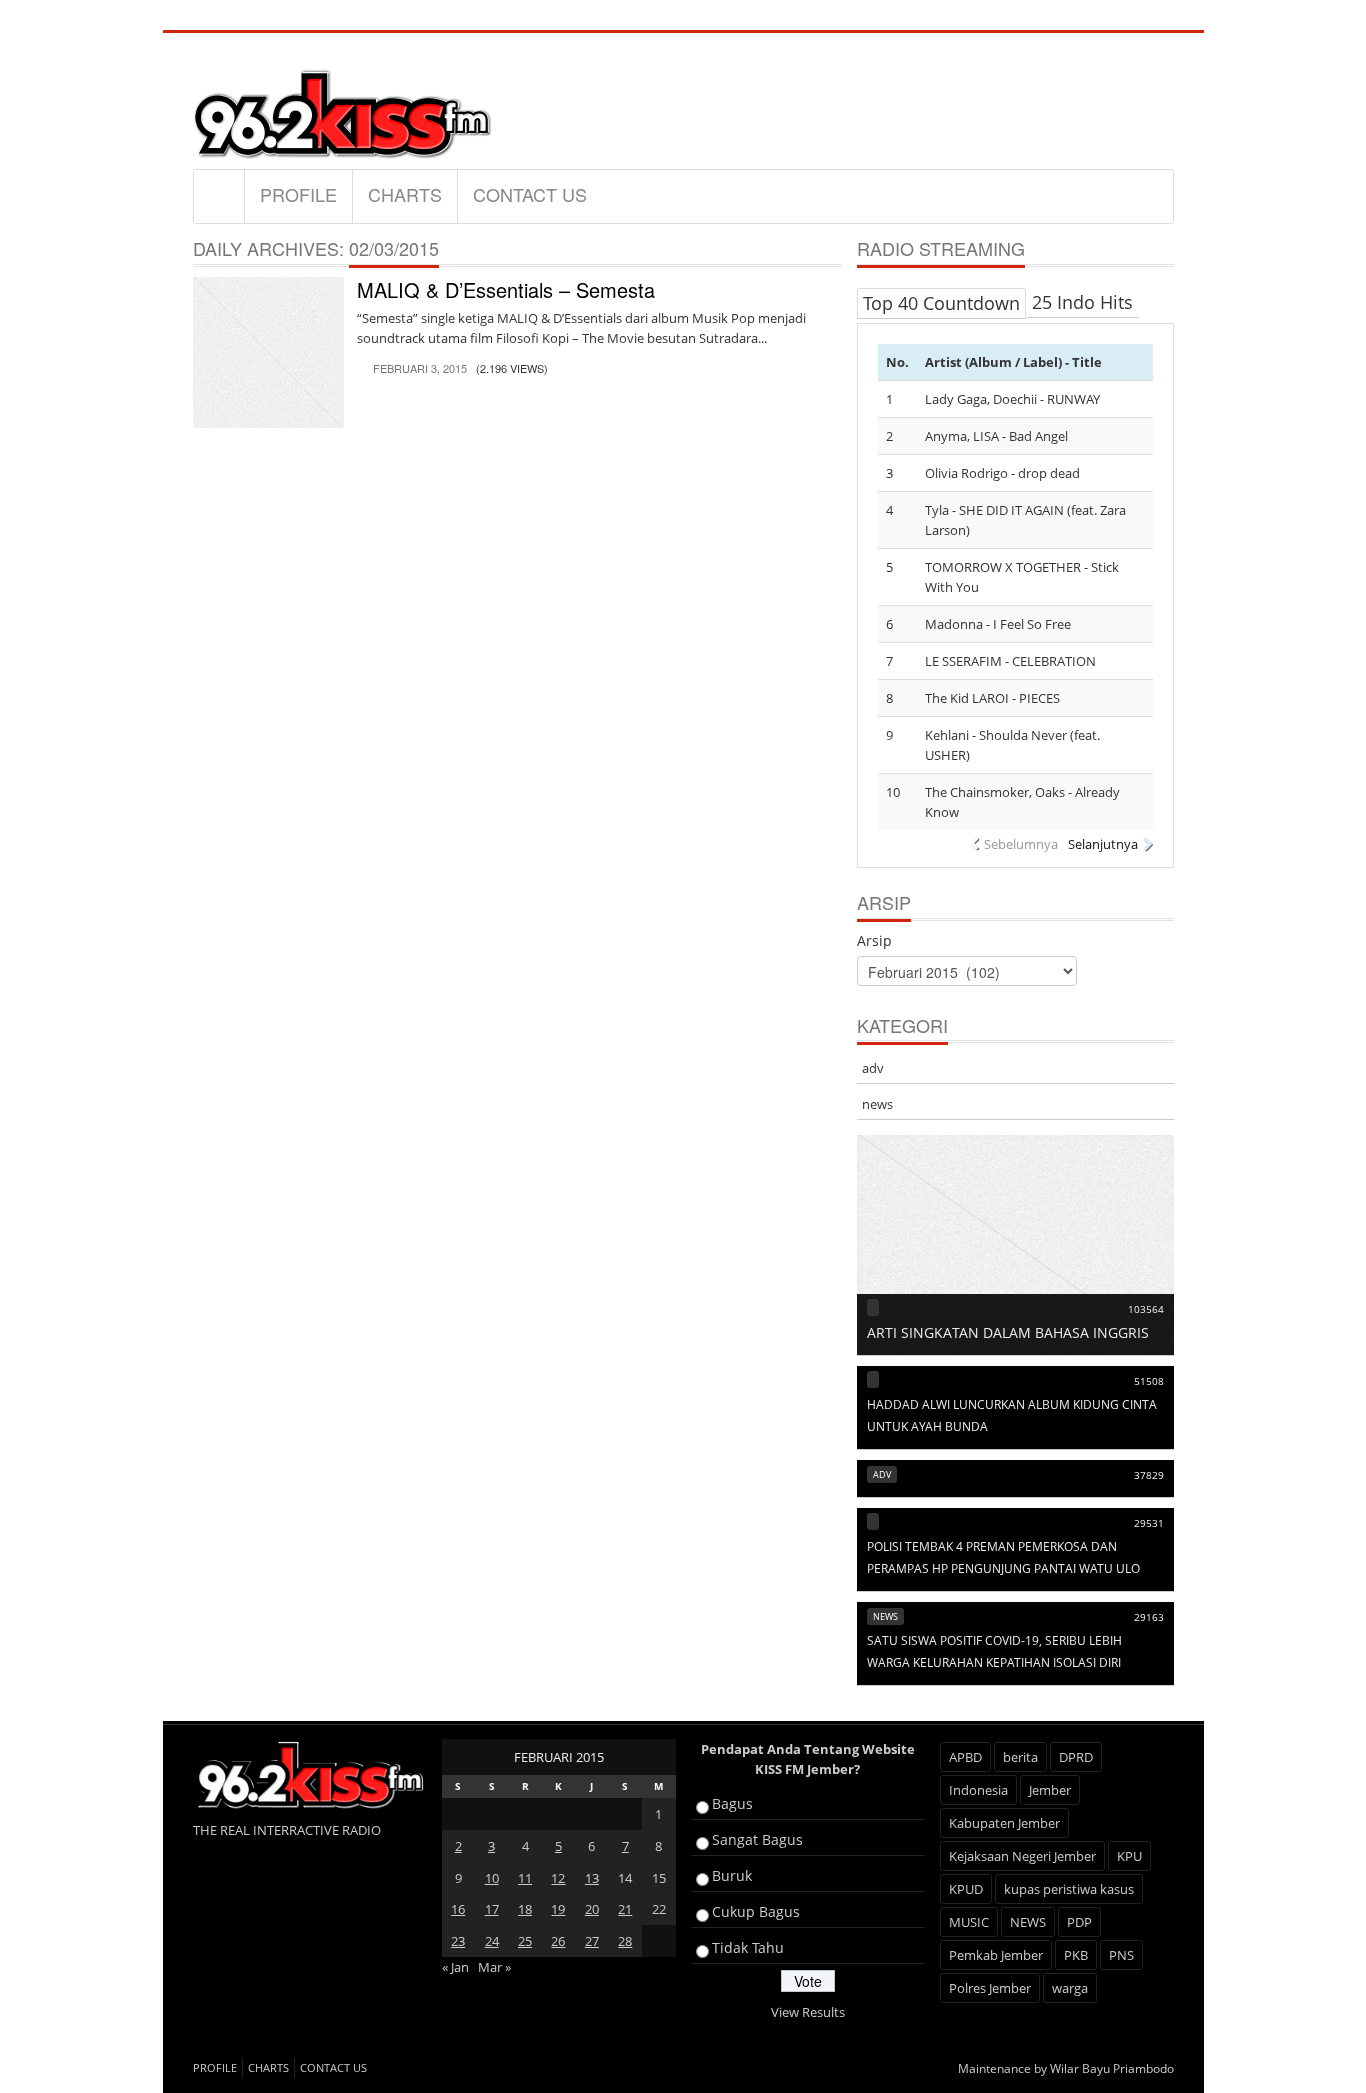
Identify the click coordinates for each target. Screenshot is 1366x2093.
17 (492, 1909)
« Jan (455, 1967)
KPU (1129, 1856)
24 (492, 1941)
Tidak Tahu (748, 1947)
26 (558, 1941)
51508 (1149, 1381)
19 (558, 1909)
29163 (1149, 1617)
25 (525, 1941)
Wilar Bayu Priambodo (1112, 2068)
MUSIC (969, 1922)
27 (592, 1941)
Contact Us (530, 194)
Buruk (732, 1875)
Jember (1050, 1790)
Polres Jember (990, 1988)
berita (1020, 1757)
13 (592, 1878)
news (877, 1104)
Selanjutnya (1103, 844)
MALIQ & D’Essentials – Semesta (506, 289)
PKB (1076, 1955)
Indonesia (978, 1790)
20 (592, 1909)
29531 (1149, 1523)
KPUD (966, 1889)
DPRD (1076, 1757)
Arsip (874, 940)
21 (625, 1909)
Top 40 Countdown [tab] (941, 303)
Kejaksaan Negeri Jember (1022, 1856)
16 (458, 1909)
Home (219, 196)
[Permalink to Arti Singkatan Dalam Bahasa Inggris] (1015, 1244)
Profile (298, 194)
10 (492, 1878)
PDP (1079, 1922)
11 (525, 1878)
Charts (405, 194)
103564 (1146, 1309)
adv (873, 1068)
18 (525, 1909)
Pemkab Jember (996, 1955)
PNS (1121, 1955)
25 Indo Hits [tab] (1082, 302)
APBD (965, 1757)
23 (458, 1941)
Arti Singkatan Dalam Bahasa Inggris (1008, 1332)
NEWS (1028, 1922)
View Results (808, 2012)
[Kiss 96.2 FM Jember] (343, 110)
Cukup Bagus (756, 1911)
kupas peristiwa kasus (1069, 1889)
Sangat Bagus (757, 1839)
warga (1070, 1988)
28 (625, 1941)
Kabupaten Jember (1004, 1823)
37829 (1149, 1475)
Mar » (494, 1967)
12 (558, 1878)
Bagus (732, 1803)
